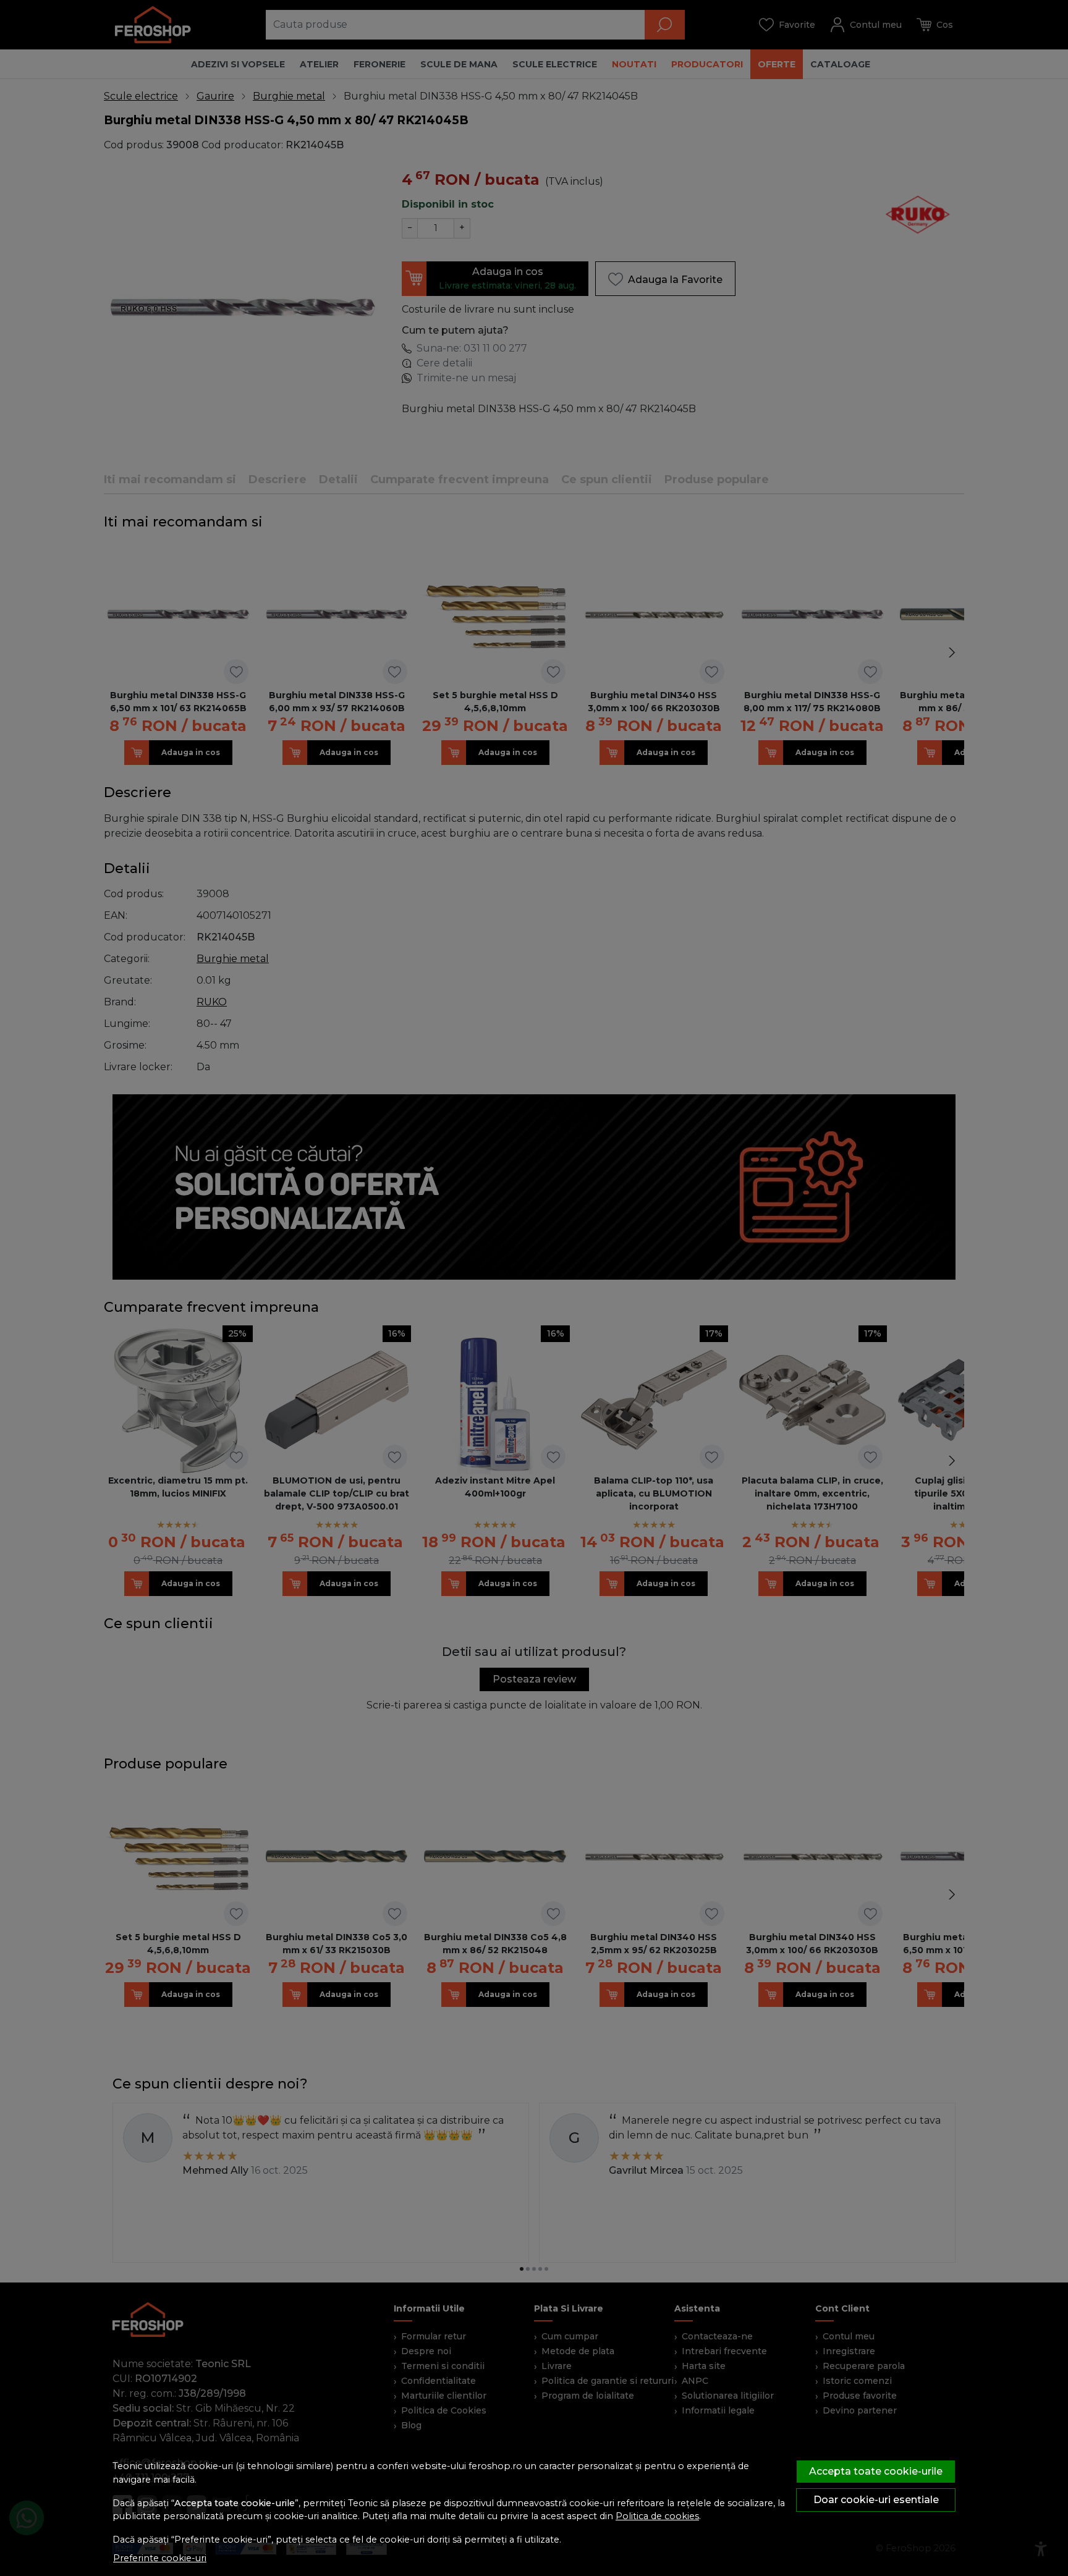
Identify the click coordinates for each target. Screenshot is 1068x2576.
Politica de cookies (657, 2516)
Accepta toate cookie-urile (876, 2471)
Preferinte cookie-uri (160, 2558)
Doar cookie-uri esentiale (876, 2500)
